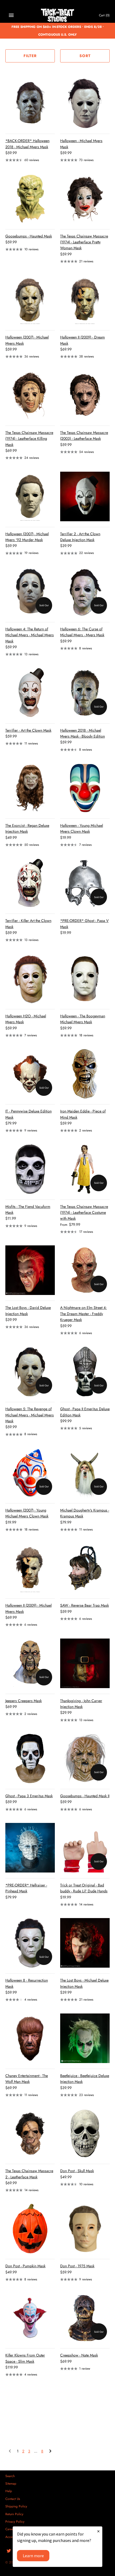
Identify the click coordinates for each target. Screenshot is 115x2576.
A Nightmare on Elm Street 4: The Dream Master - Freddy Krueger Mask (83, 1314)
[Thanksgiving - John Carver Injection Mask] (85, 1663)
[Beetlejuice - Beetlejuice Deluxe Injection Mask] (85, 2038)
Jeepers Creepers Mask (24, 1701)
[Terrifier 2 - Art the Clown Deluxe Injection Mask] (85, 496)
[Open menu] (11, 15)
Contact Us (13, 2499)
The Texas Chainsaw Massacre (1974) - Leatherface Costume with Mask (84, 1213)
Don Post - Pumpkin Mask (25, 2266)
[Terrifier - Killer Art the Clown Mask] (30, 883)
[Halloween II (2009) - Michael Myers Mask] (30, 1568)
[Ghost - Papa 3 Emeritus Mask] (30, 1758)
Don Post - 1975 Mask (77, 2266)
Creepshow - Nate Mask (79, 2355)
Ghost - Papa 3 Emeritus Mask (29, 1796)
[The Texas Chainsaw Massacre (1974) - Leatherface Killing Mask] (30, 395)
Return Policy (14, 2514)
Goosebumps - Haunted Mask (29, 236)
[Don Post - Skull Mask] (85, 2133)
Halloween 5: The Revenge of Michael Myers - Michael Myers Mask (30, 1415)
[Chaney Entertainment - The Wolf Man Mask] (30, 2038)
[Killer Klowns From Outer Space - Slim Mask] (30, 2318)
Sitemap (11, 2483)
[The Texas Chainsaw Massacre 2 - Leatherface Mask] (30, 2133)
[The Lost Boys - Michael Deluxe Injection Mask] (85, 1943)
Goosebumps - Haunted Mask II (85, 1796)
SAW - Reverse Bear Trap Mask (85, 1605)
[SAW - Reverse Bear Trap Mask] (85, 1568)
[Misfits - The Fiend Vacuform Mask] (30, 1169)
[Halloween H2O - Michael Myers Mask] (30, 979)
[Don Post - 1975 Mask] (85, 2229)
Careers (11, 2529)
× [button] (98, 2531)
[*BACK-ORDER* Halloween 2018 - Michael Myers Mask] (30, 103)
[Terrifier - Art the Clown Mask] (30, 693)
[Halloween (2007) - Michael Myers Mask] (30, 300)
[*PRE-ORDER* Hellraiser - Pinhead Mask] (30, 1848)
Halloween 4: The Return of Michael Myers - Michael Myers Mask (30, 635)
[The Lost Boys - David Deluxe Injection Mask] (30, 1270)
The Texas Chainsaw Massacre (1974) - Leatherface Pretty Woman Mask (84, 242)
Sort (85, 56)
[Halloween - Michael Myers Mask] (85, 103)
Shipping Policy (16, 2506)
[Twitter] (9, 2551)
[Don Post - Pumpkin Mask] (30, 2229)
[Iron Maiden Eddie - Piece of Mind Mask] (85, 1074)
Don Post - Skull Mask (77, 2171)
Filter (30, 56)
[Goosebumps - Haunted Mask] (30, 199)
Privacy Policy (15, 2521)
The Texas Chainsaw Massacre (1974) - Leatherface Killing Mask (29, 439)
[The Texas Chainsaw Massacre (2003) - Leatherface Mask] (85, 395)
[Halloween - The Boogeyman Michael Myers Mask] (85, 979)
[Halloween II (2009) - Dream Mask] (85, 300)
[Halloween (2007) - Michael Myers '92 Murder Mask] (30, 496)
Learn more (33, 2556)
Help (9, 2491)
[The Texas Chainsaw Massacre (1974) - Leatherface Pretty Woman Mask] (85, 199)
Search (10, 2476)
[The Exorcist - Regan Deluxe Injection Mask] (30, 788)
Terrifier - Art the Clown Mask (28, 730)
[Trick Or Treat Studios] (58, 15)
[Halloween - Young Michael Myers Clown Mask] (85, 788)
